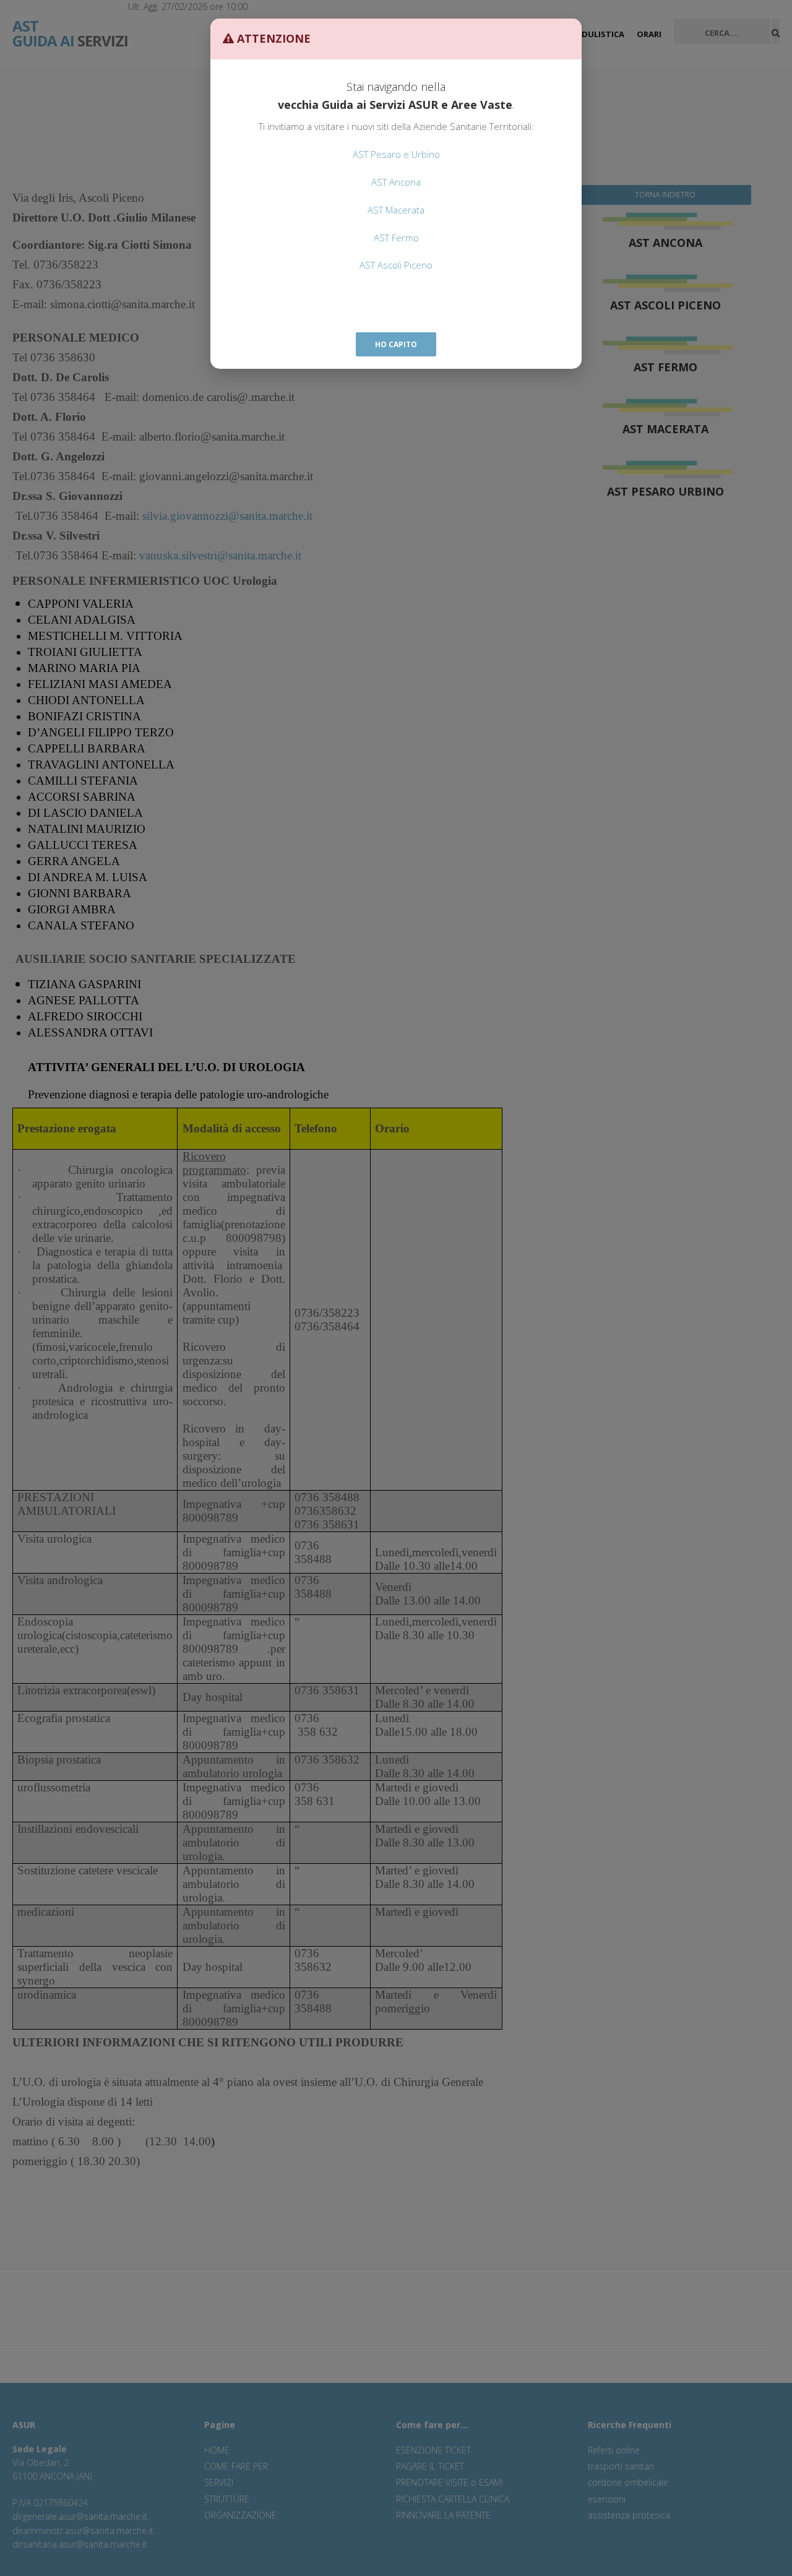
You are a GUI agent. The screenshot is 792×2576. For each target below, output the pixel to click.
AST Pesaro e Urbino (396, 154)
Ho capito (396, 344)
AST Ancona (396, 182)
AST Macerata (396, 210)
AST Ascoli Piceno (396, 265)
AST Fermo (396, 238)
